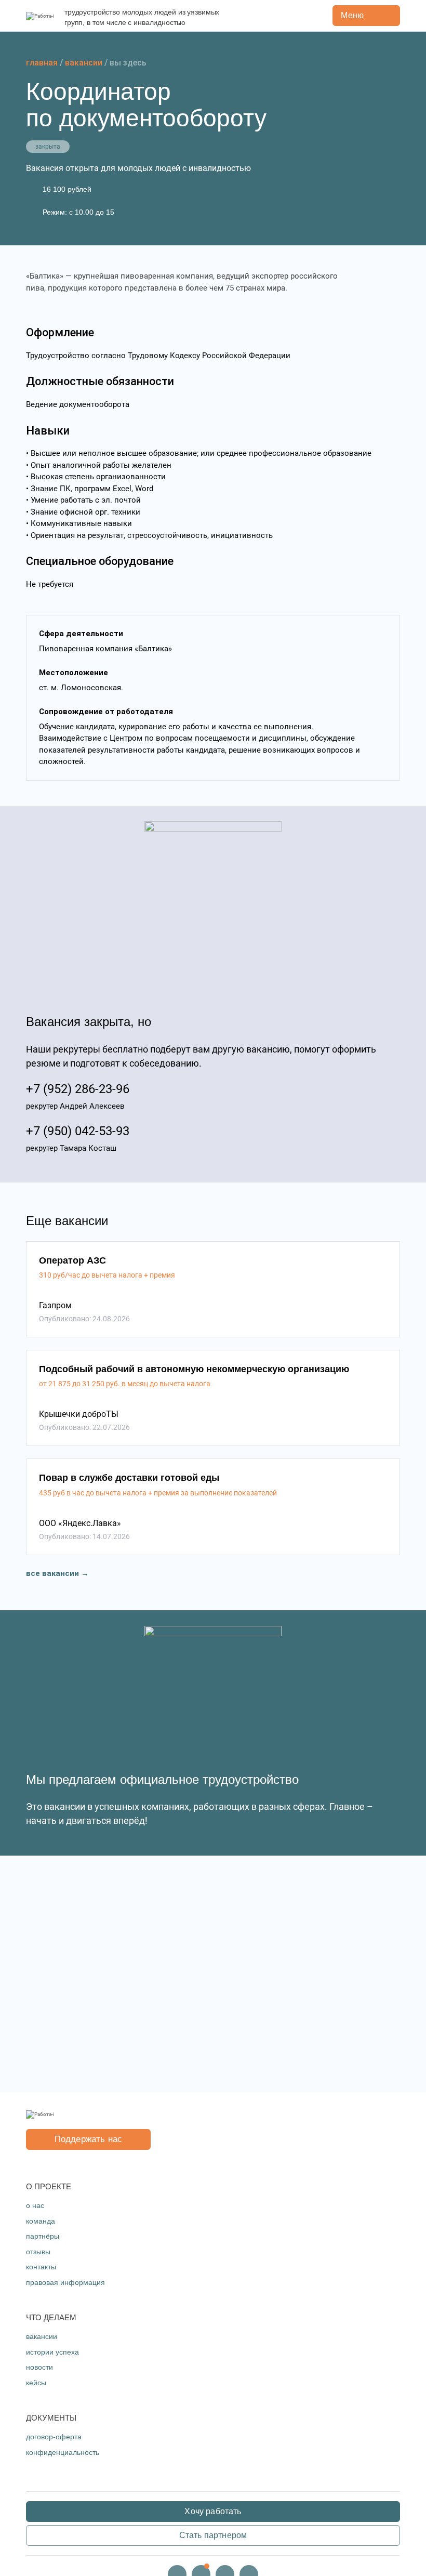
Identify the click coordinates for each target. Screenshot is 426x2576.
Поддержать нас (88, 2139)
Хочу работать (213, 2511)
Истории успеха (52, 2352)
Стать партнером (213, 2535)
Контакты (41, 2267)
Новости (39, 2367)
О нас (35, 2205)
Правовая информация (65, 2282)
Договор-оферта (54, 2437)
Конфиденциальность (63, 2452)
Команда (41, 2221)
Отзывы (38, 2252)
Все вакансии (52, 1573)
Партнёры (43, 2236)
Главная (42, 63)
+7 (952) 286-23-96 (78, 1089)
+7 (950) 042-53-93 (78, 1131)
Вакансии (84, 63)
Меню (352, 15)
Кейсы (36, 2383)
